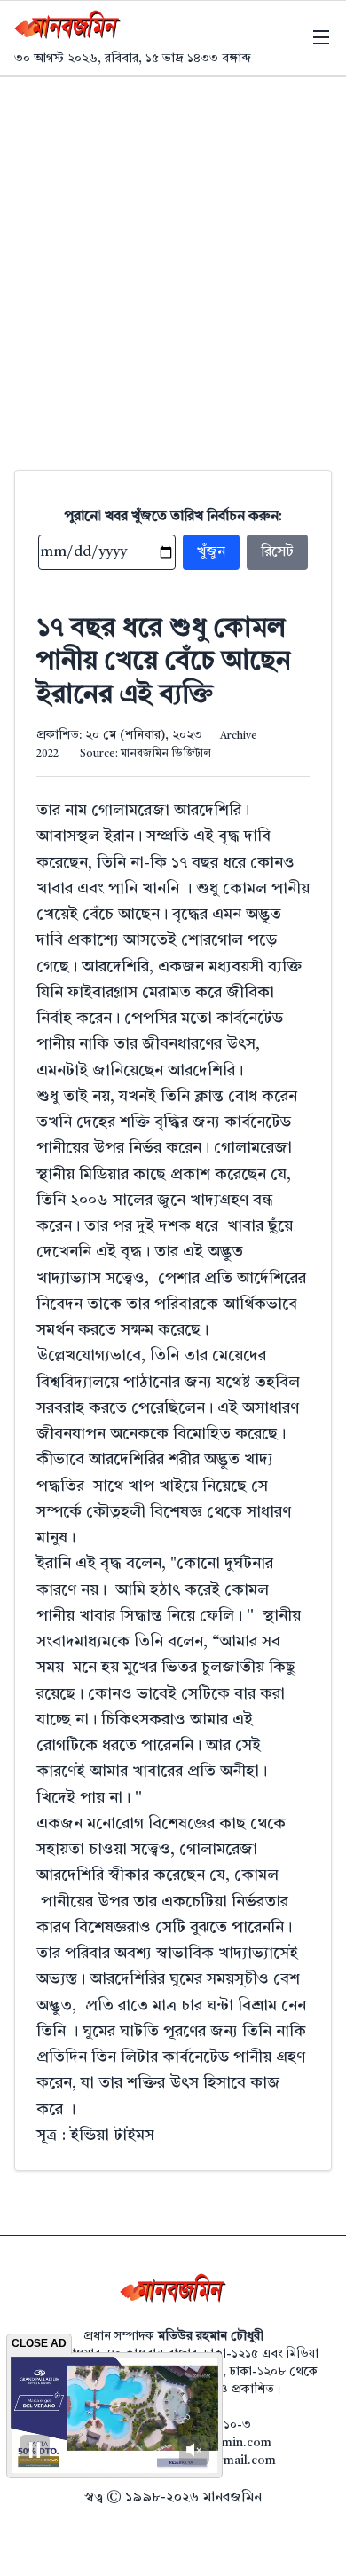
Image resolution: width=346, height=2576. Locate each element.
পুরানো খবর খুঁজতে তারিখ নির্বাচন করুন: (173, 517)
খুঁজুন (211, 552)
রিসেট (277, 552)
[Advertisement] (173, 259)
